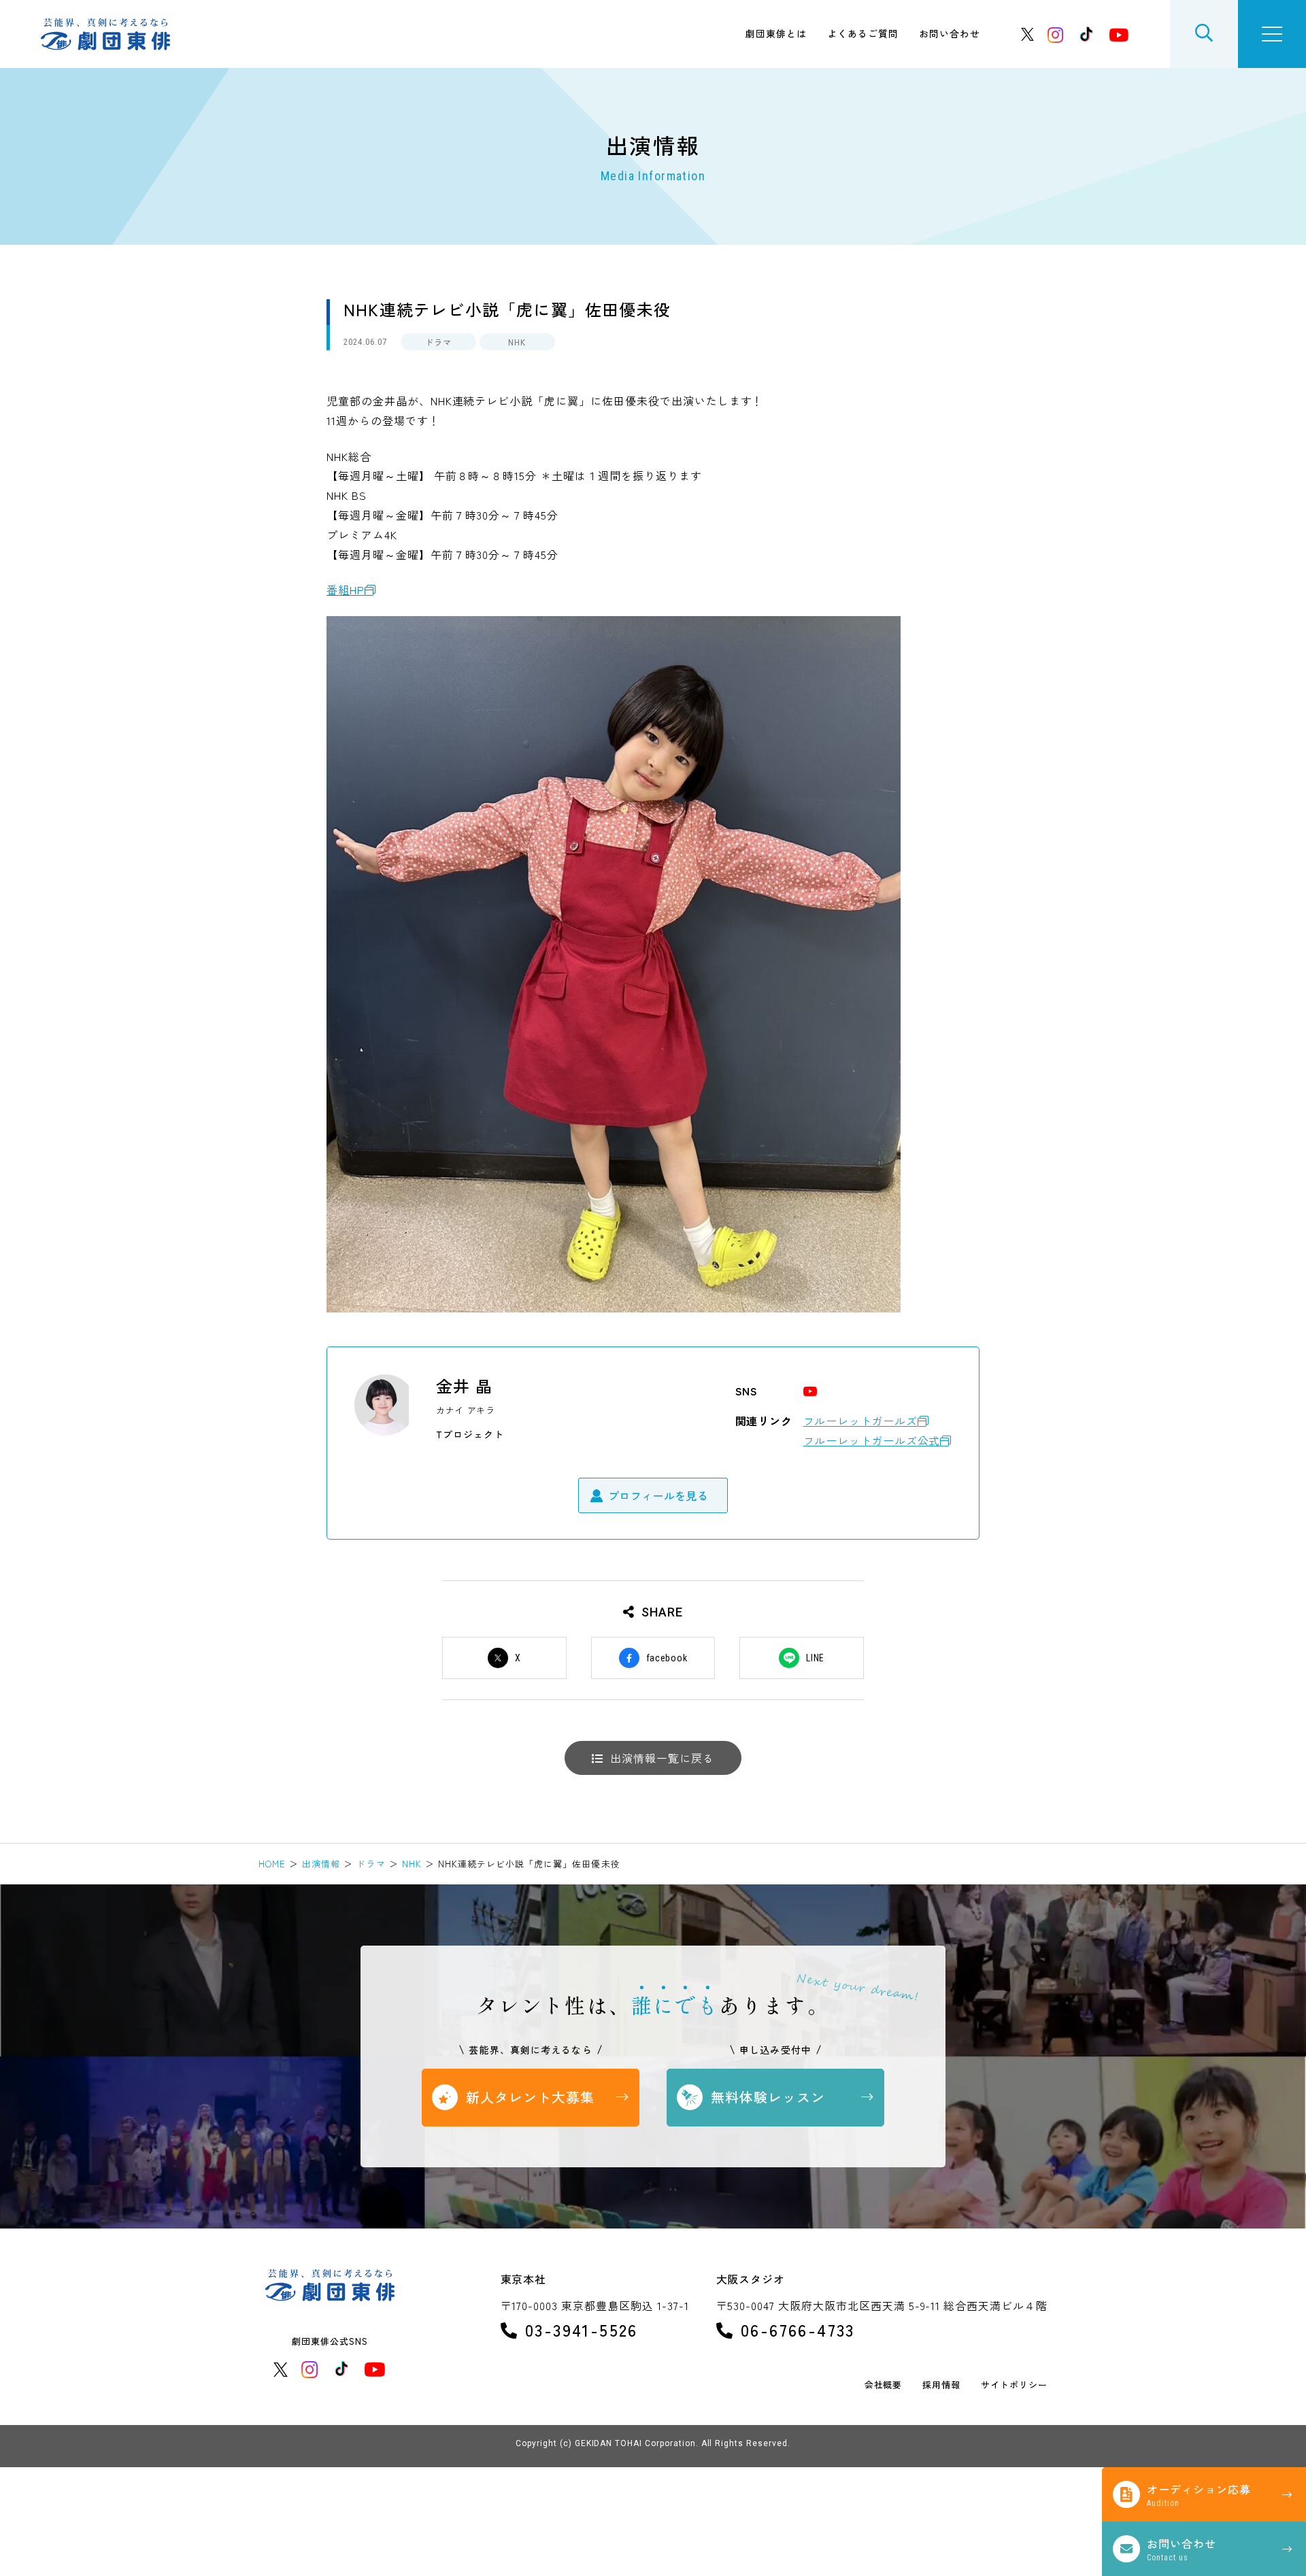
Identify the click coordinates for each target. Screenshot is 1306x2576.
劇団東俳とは (776, 33)
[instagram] (1056, 34)
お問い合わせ (950, 33)
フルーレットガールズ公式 (872, 1440)
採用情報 (941, 2385)
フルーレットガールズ (860, 1421)
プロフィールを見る (658, 1495)
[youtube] (1119, 34)
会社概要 (884, 2385)
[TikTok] (1086, 34)
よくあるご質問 (863, 33)
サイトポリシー (1014, 2385)
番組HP (346, 590)
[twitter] (1028, 34)
